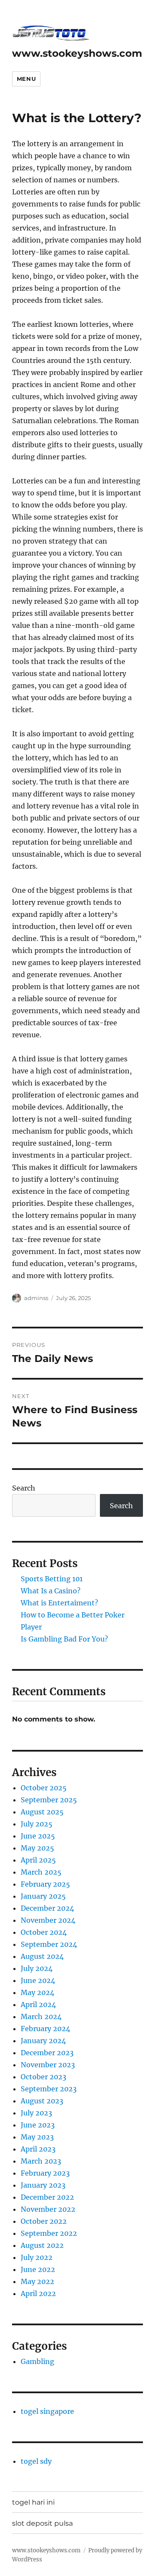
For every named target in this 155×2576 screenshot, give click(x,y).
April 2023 (38, 2149)
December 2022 (47, 2197)
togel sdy (36, 2461)
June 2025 (38, 1836)
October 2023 (43, 2077)
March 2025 (41, 1872)
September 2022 (49, 2233)
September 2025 (49, 1800)
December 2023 (47, 2053)
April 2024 (38, 2004)
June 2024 (38, 1980)
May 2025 (37, 1848)
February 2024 (45, 2029)
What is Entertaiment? (59, 1603)
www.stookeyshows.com (77, 53)
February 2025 (45, 1884)
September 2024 (49, 1944)
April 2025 (38, 1860)
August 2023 (42, 2101)
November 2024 (48, 1920)
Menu (26, 79)
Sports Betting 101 (52, 1579)
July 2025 (37, 1824)
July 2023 (36, 2113)
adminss (36, 1298)
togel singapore (47, 2411)
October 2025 (44, 1788)
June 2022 (38, 2269)
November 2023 (48, 2065)
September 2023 (49, 2089)
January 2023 (43, 2185)
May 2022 (37, 2281)
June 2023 (38, 2125)
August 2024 (42, 1956)
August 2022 (42, 2245)
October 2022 (44, 2221)
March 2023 (41, 2161)
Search (24, 1488)
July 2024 (37, 1968)
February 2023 (45, 2173)
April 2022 (38, 2293)
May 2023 (37, 2137)
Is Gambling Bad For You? (64, 1639)
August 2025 (42, 1812)
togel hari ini (33, 2502)
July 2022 (37, 2257)
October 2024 (44, 1932)
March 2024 (41, 2017)
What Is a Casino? (51, 1591)
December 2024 (47, 1908)
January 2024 (43, 2041)
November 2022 (48, 2209)
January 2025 (43, 1896)
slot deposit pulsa (42, 2523)
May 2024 (37, 1992)
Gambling (37, 2361)
